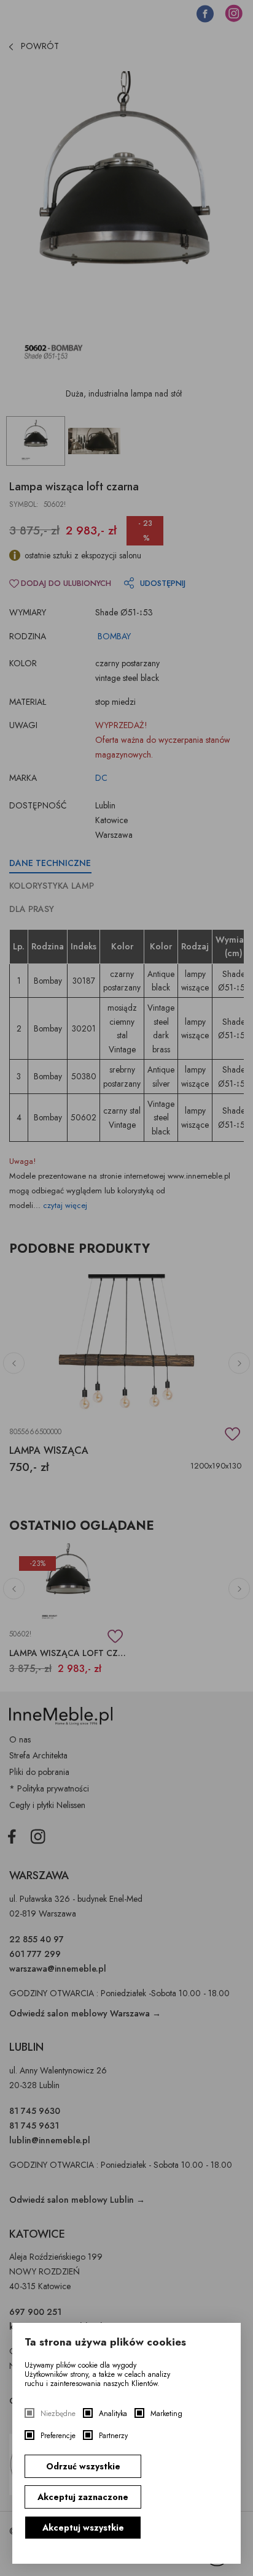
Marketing (166, 2414)
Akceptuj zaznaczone (83, 2497)
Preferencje (58, 2436)
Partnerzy (113, 2436)
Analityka (113, 2414)
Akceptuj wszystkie (83, 2528)
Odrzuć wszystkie (83, 2466)
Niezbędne (58, 2414)
